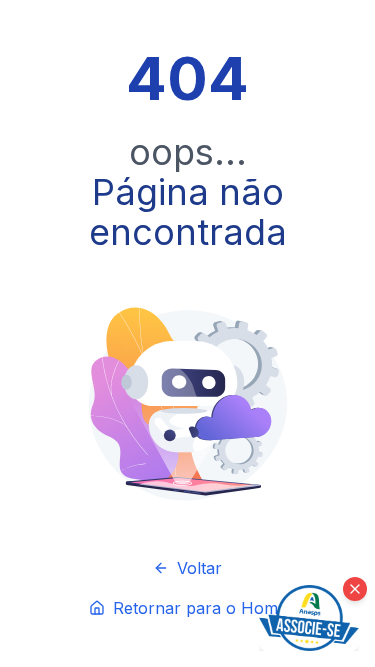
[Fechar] (355, 589)
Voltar (199, 568)
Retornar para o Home (200, 608)
